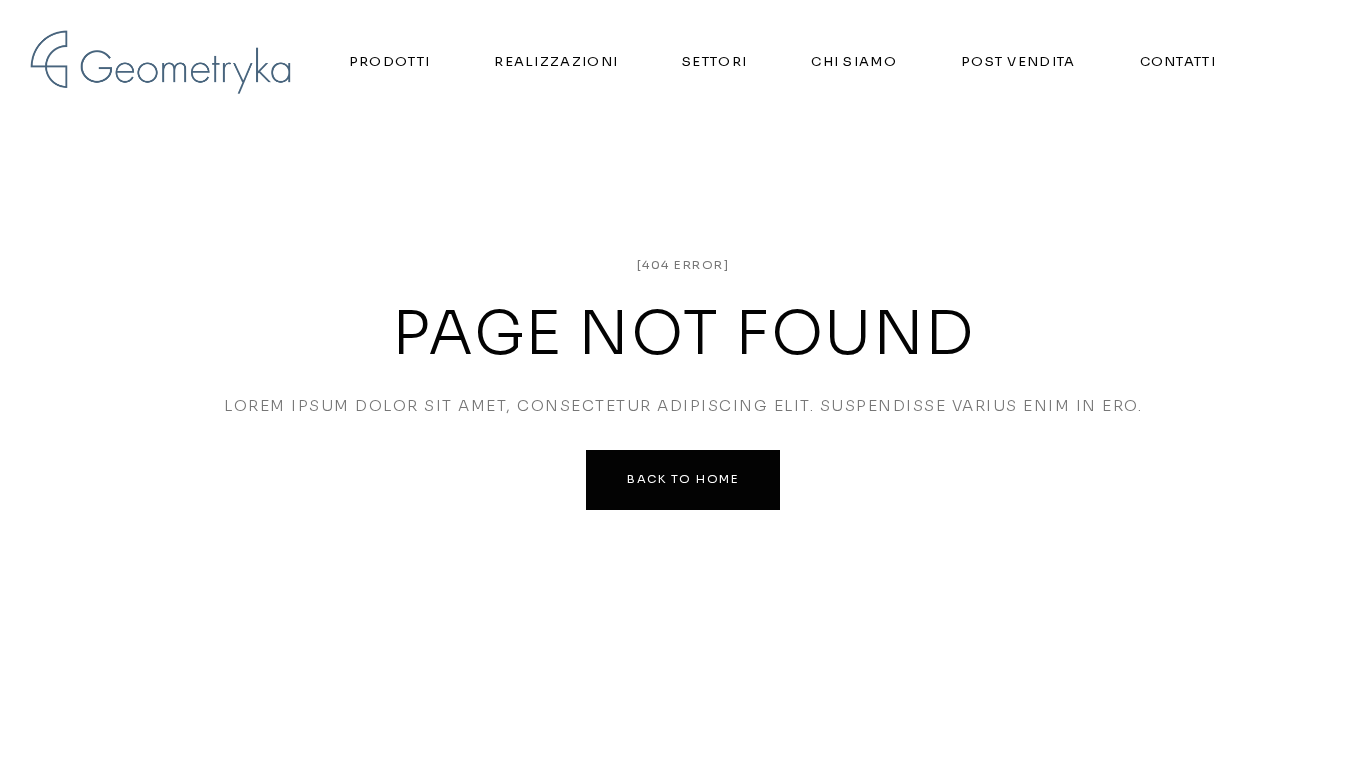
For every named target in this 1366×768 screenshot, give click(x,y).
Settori (714, 61)
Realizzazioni (556, 61)
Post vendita (1018, 61)
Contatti (1178, 61)
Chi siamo (854, 61)
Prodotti (389, 61)
